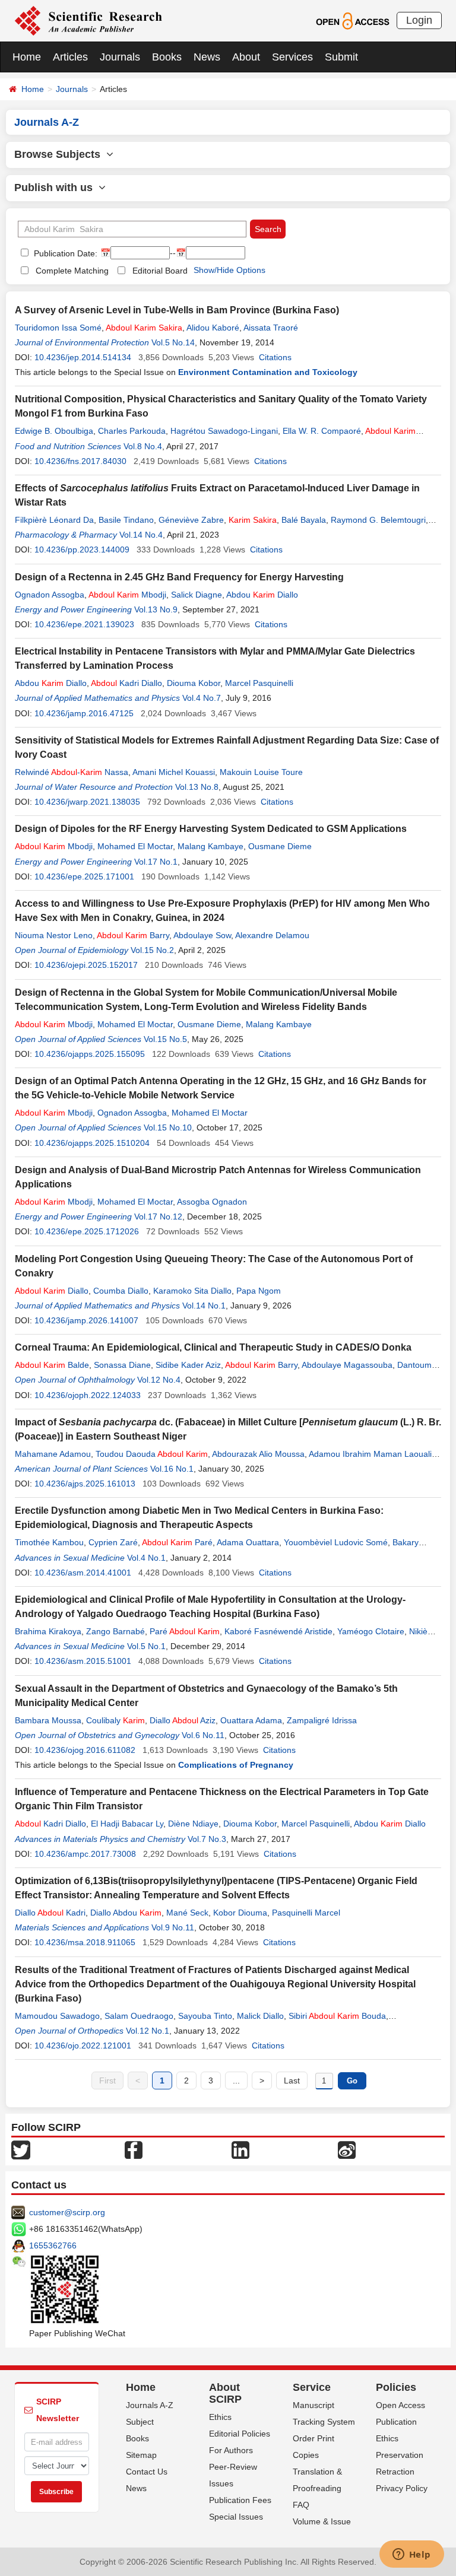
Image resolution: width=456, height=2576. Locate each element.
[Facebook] (134, 2149)
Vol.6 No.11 (203, 1735)
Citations (275, 357)
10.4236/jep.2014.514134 (83, 357)
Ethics (220, 2417)
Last (292, 2081)
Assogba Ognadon (212, 1202)
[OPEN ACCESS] (352, 20)
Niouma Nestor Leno (54, 935)
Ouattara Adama (251, 1720)
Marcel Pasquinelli (259, 683)
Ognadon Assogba (50, 595)
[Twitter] (21, 2149)
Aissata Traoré (271, 328)
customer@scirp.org (67, 2212)
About (246, 57)
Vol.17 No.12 (158, 1216)
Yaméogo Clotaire (371, 1631)
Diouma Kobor (194, 683)
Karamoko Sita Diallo (192, 1291)
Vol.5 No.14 (173, 342)
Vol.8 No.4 (143, 446)
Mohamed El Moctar (135, 846)
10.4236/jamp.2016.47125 (84, 713)
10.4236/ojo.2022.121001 (83, 2045)
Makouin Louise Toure (261, 772)
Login (419, 20)
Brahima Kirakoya (48, 1631)
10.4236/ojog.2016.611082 (85, 1750)
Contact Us (147, 2472)
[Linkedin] (240, 2149)
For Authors (231, 2450)
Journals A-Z (150, 2405)
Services (292, 57)
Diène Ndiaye (193, 1824)
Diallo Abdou (126, 1913)
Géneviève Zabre (191, 520)
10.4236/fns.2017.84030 (80, 461)
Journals (120, 57)
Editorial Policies (240, 2434)
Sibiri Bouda (337, 2016)
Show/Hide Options (229, 270)
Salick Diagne (197, 595)
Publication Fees (240, 2500)
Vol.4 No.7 (202, 698)
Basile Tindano (126, 520)
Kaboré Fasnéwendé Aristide (278, 1631)
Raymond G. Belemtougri (378, 520)
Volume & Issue (322, 2521)
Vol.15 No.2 (152, 950)
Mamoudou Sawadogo (57, 2016)
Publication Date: (64, 253)
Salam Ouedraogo (139, 2016)
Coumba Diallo (121, 1291)
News (207, 57)
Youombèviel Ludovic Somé (336, 1542)
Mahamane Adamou (53, 1454)
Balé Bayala (304, 520)
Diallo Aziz (183, 1720)
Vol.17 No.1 (156, 862)
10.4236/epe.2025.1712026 (87, 1231)
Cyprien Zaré (113, 1542)
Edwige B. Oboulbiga (54, 431)
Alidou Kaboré (213, 328)
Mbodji (127, 595)
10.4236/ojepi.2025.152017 (86, 965)
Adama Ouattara (248, 1542)
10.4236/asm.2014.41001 (83, 1573)
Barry (133, 935)
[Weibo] (347, 2149)
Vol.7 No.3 (207, 1839)
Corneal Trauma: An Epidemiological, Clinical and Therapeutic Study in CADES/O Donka (213, 1347)
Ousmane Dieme (280, 846)
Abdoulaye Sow (202, 935)
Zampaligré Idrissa (322, 1720)
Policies (396, 2387)
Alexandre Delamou (272, 935)
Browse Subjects (60, 154)
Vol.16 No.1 (172, 1469)
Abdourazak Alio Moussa (258, 1454)
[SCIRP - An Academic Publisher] (88, 20)
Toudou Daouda (152, 1454)
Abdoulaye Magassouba (347, 1365)
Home (27, 57)
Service (312, 2387)
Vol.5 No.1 (146, 1646)
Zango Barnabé (115, 1631)
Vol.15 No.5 (165, 1039)
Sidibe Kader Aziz (188, 1365)
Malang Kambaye (210, 846)
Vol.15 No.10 (168, 1127)
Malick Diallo (260, 2016)
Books (167, 57)
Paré (177, 1542)
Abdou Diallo (262, 595)
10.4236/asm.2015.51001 (83, 1661)
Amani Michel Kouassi (174, 772)
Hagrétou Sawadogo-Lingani (224, 431)
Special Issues (236, 2517)
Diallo (52, 1291)
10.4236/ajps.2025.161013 (85, 1484)
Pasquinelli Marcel (306, 1913)
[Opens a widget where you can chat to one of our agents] (411, 2555)
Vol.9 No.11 (173, 1927)
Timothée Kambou (49, 1542)
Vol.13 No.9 (156, 609)
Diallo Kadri (50, 1913)
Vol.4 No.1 (146, 1558)
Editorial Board (160, 271)
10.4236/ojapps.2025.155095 (90, 1054)
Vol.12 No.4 (159, 1380)
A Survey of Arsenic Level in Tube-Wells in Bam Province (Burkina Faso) (177, 310)
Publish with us (56, 188)
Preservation (400, 2455)
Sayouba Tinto (205, 2016)
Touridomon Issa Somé (58, 328)
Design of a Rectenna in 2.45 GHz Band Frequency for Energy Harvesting (179, 577)
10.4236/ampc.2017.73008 (85, 1854)
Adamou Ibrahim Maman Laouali (370, 1454)
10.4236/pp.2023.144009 (82, 549)
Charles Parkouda (132, 431)
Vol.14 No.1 (204, 1306)
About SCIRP (225, 2393)
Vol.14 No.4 (141, 535)
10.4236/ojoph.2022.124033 (88, 1395)
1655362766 (53, 2245)
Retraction (395, 2472)
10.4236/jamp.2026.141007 (86, 1320)
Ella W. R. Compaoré (322, 431)
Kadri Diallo (126, 683)
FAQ (301, 2505)
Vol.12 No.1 (148, 2031)
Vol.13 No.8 (197, 787)
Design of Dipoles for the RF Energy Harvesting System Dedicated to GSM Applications (211, 829)
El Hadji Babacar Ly (127, 1824)
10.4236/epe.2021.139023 (84, 624)
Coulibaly (115, 1720)
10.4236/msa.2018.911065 (85, 1942)
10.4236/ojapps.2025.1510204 (92, 1143)
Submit (341, 57)
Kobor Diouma (240, 1913)
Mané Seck (187, 1913)
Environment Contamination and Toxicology (268, 372)
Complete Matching (72, 271)
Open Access (400, 2405)
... (236, 2081)
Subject (140, 2422)
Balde (52, 1365)
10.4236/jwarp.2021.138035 (87, 802)
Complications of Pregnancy (236, 1765)
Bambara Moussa (48, 1720)
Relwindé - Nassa (72, 772)
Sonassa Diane (122, 1365)
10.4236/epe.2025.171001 (84, 876)
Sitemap (141, 2455)
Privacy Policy (402, 2488)
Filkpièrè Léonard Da (54, 520)
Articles (70, 57)
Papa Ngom (259, 1291)
